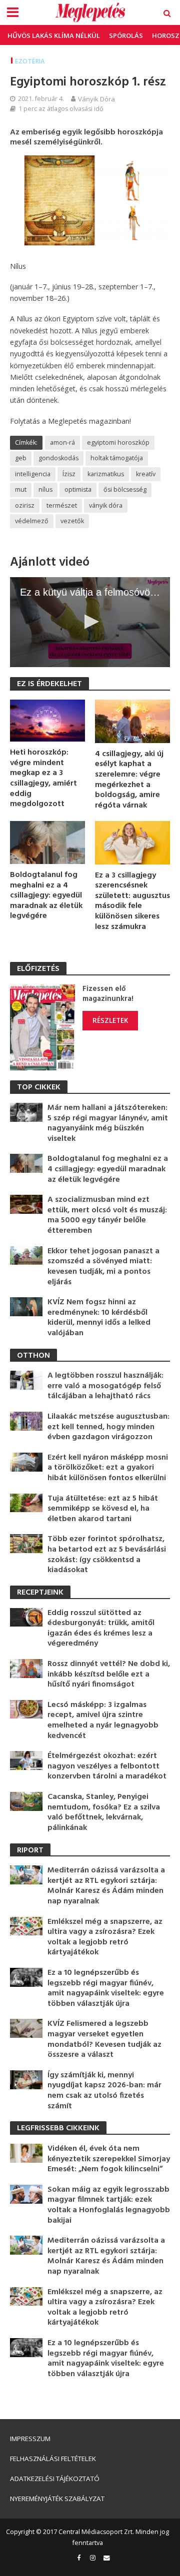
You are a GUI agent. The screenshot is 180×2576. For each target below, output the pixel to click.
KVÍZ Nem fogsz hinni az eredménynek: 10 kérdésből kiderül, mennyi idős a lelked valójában (99, 1318)
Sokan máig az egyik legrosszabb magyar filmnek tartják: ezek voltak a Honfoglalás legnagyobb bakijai (109, 2205)
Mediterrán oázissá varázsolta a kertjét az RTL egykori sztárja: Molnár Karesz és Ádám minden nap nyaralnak (106, 1886)
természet (62, 505)
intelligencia (33, 474)
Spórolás (126, 35)
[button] (90, 622)
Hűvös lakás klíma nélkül (54, 35)
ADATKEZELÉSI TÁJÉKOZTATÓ (55, 2479)
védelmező (32, 521)
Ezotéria (30, 61)
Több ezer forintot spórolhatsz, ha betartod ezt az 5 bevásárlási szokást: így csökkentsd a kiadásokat (107, 1555)
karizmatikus (106, 474)
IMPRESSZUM (30, 2439)
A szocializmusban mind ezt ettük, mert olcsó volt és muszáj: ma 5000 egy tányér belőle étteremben (107, 1215)
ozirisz (25, 505)
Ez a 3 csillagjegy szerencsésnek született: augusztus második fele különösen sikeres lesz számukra (132, 901)
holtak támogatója (117, 458)
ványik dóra (106, 505)
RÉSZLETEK (110, 1020)
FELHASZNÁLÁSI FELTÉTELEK (53, 2459)
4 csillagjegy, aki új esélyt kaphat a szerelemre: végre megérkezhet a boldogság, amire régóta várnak (129, 780)
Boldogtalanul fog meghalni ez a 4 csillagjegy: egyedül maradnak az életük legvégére (46, 896)
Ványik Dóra (96, 99)
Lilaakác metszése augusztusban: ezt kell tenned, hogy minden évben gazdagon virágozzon (108, 1427)
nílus (45, 489)
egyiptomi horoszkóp (118, 442)
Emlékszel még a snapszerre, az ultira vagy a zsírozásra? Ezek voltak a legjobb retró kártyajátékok (105, 1937)
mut (21, 489)
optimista (78, 489)
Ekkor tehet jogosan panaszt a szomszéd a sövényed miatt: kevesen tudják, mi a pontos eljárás (103, 1267)
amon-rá (62, 442)
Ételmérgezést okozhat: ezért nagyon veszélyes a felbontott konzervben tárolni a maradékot (107, 1766)
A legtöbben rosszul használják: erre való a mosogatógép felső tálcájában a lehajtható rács (105, 1386)
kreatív (146, 474)
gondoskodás (58, 458)
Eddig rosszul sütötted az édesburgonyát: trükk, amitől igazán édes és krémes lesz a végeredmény (101, 1629)
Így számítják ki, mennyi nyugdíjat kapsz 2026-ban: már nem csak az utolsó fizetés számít (104, 2091)
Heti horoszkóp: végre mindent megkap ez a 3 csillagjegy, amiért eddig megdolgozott (43, 779)
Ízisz (69, 474)
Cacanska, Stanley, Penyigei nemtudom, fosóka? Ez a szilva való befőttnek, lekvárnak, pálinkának (104, 1812)
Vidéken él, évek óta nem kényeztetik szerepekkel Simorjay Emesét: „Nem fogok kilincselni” (109, 2159)
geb (21, 458)
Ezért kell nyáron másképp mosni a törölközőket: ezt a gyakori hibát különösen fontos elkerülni (108, 1468)
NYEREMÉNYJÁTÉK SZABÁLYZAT (57, 2499)
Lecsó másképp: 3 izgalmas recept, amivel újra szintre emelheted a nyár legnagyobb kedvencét (103, 1720)
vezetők (72, 521)
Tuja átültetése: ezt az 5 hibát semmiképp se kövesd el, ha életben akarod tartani (103, 1509)
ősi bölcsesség (125, 489)
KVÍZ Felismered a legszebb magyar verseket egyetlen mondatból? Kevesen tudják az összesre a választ (104, 2039)
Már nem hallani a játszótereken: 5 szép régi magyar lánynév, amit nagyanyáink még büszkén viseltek (108, 1123)
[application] (90, 622)
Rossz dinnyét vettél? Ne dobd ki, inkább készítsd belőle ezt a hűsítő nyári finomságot (109, 1675)
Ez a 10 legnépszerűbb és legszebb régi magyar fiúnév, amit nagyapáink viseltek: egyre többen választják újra (106, 1988)
